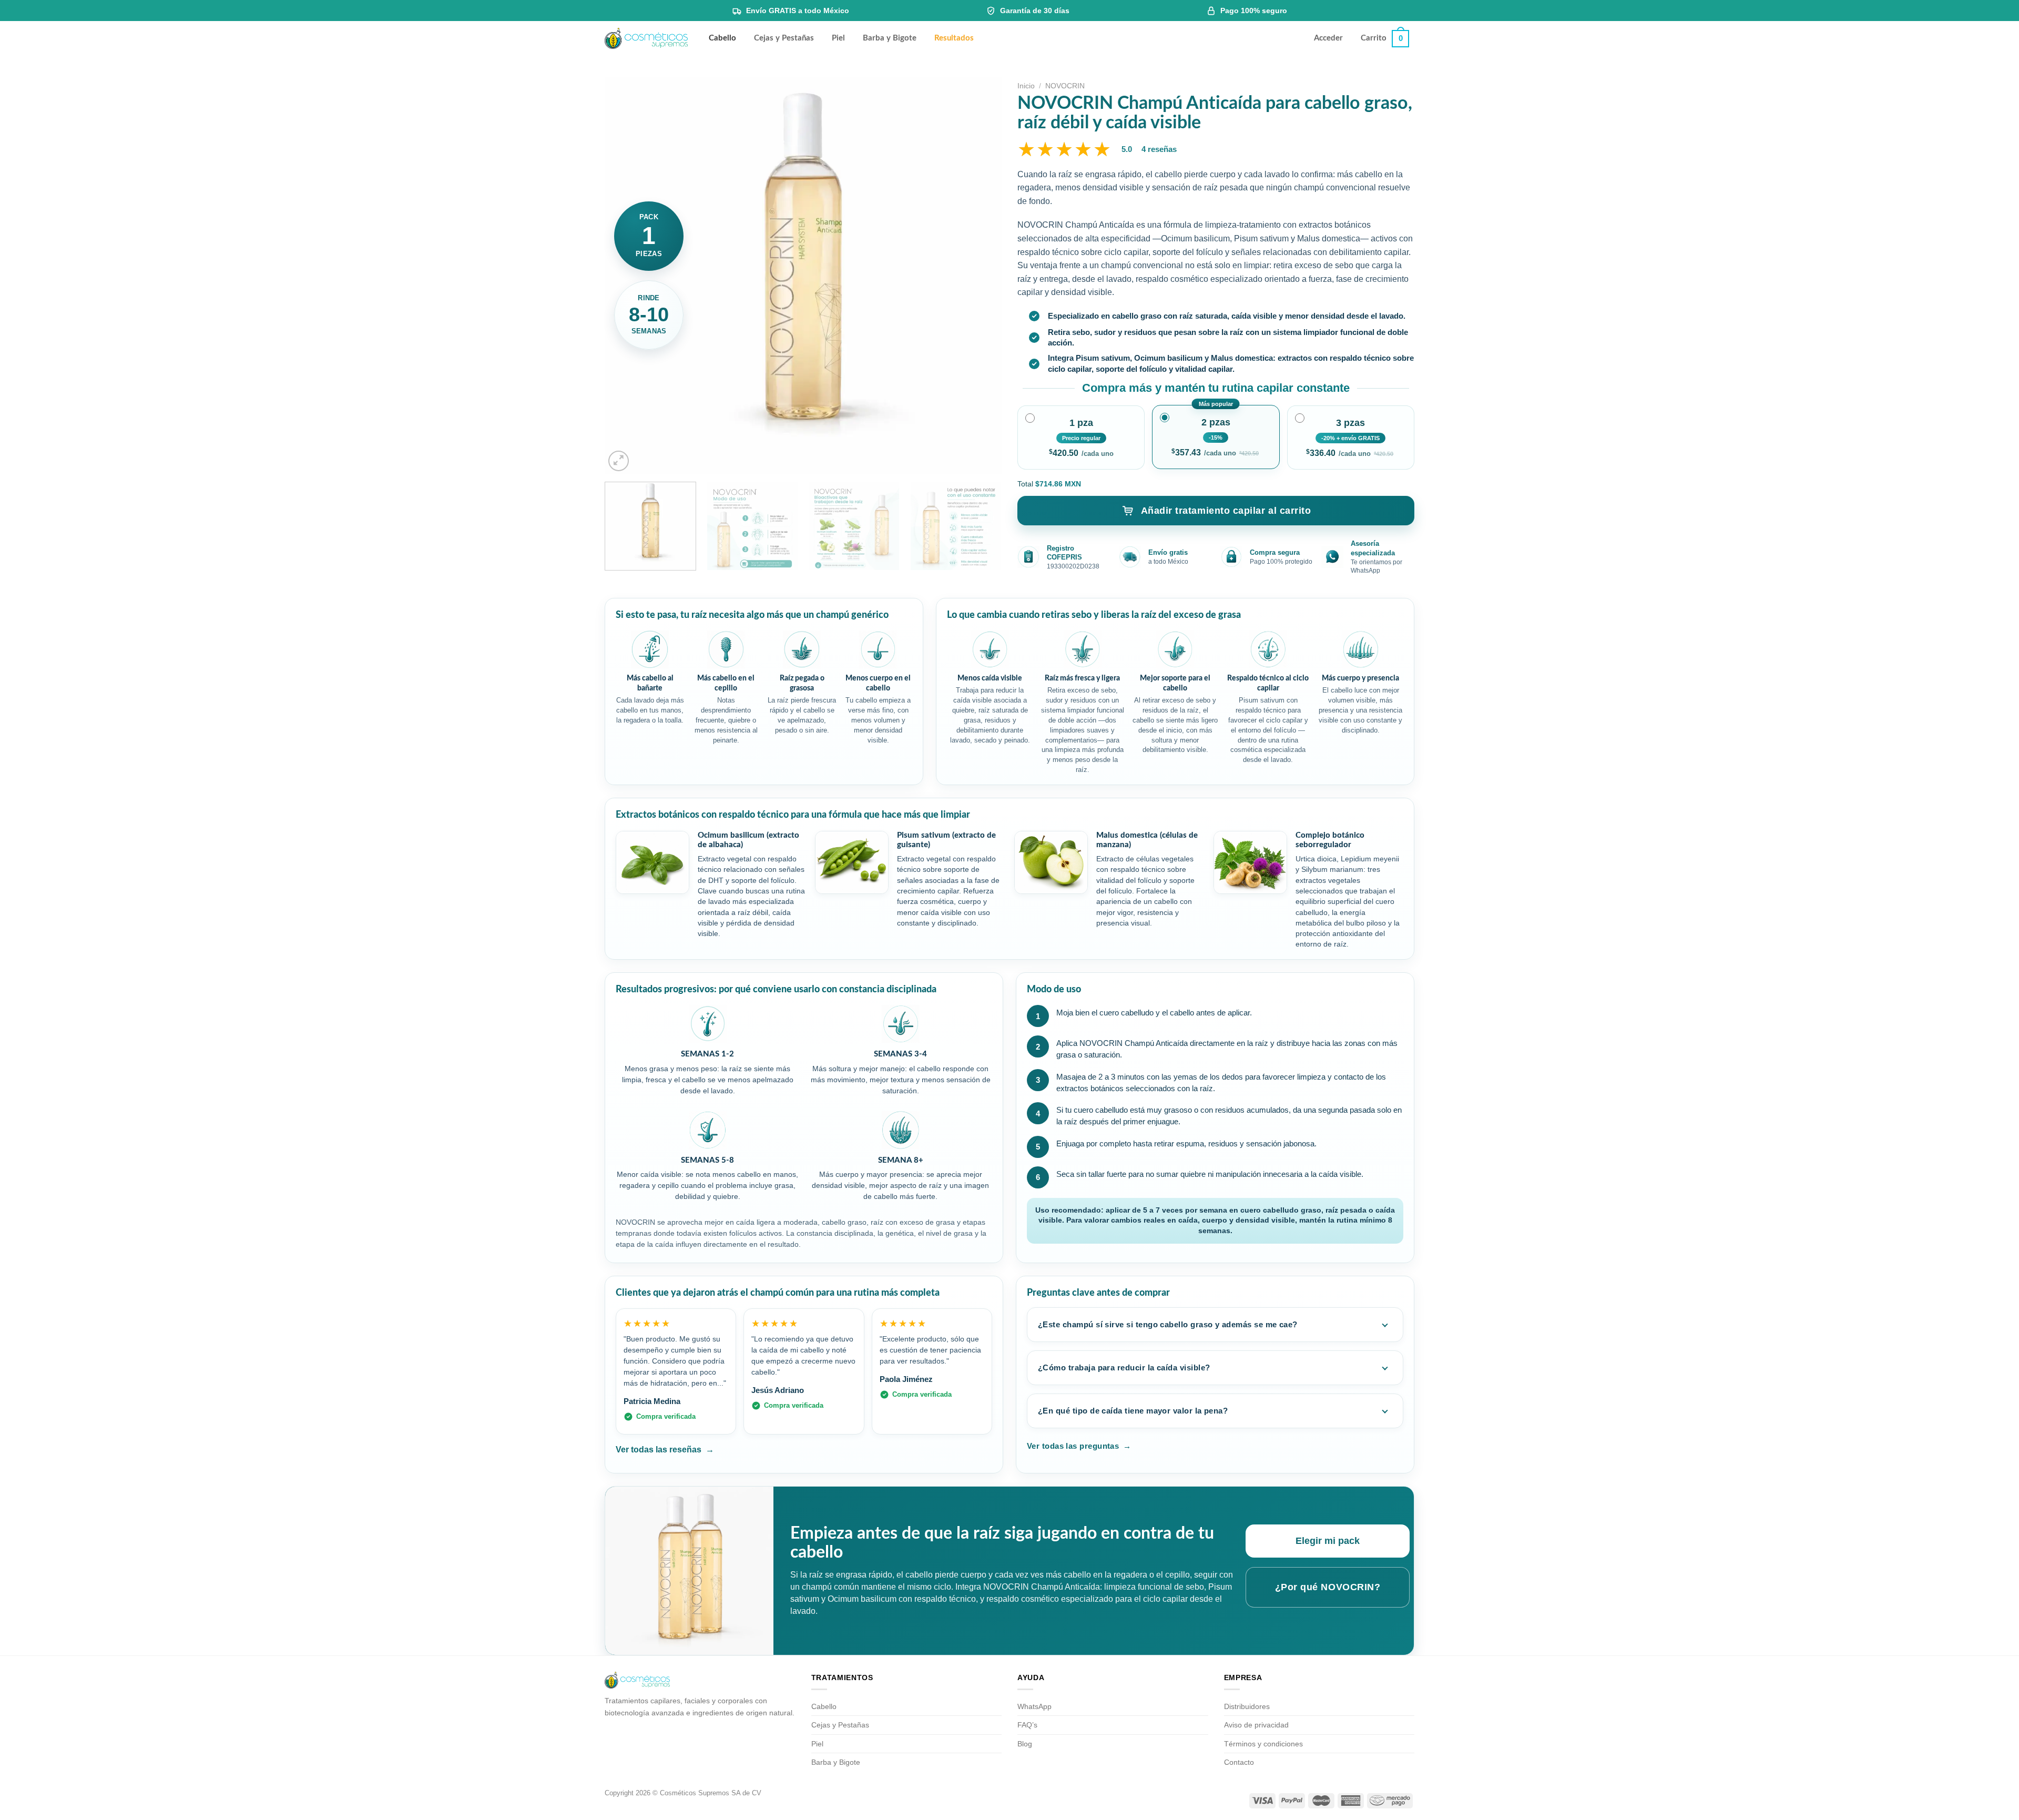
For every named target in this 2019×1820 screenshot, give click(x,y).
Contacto (1239, 1762)
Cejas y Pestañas (784, 38)
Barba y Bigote (890, 38)
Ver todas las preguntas (1079, 1446)
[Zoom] (619, 461)
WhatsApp (1034, 1706)
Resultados (954, 38)
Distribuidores (1247, 1706)
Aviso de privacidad (1256, 1725)
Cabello (722, 38)
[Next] (981, 275)
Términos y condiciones (1263, 1744)
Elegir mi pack (1328, 1541)
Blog (1025, 1744)
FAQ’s (1027, 1725)
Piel (838, 38)
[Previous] (626, 275)
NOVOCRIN (1065, 86)
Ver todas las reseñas (665, 1450)
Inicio (1026, 86)
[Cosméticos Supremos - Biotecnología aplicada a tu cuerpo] (646, 39)
